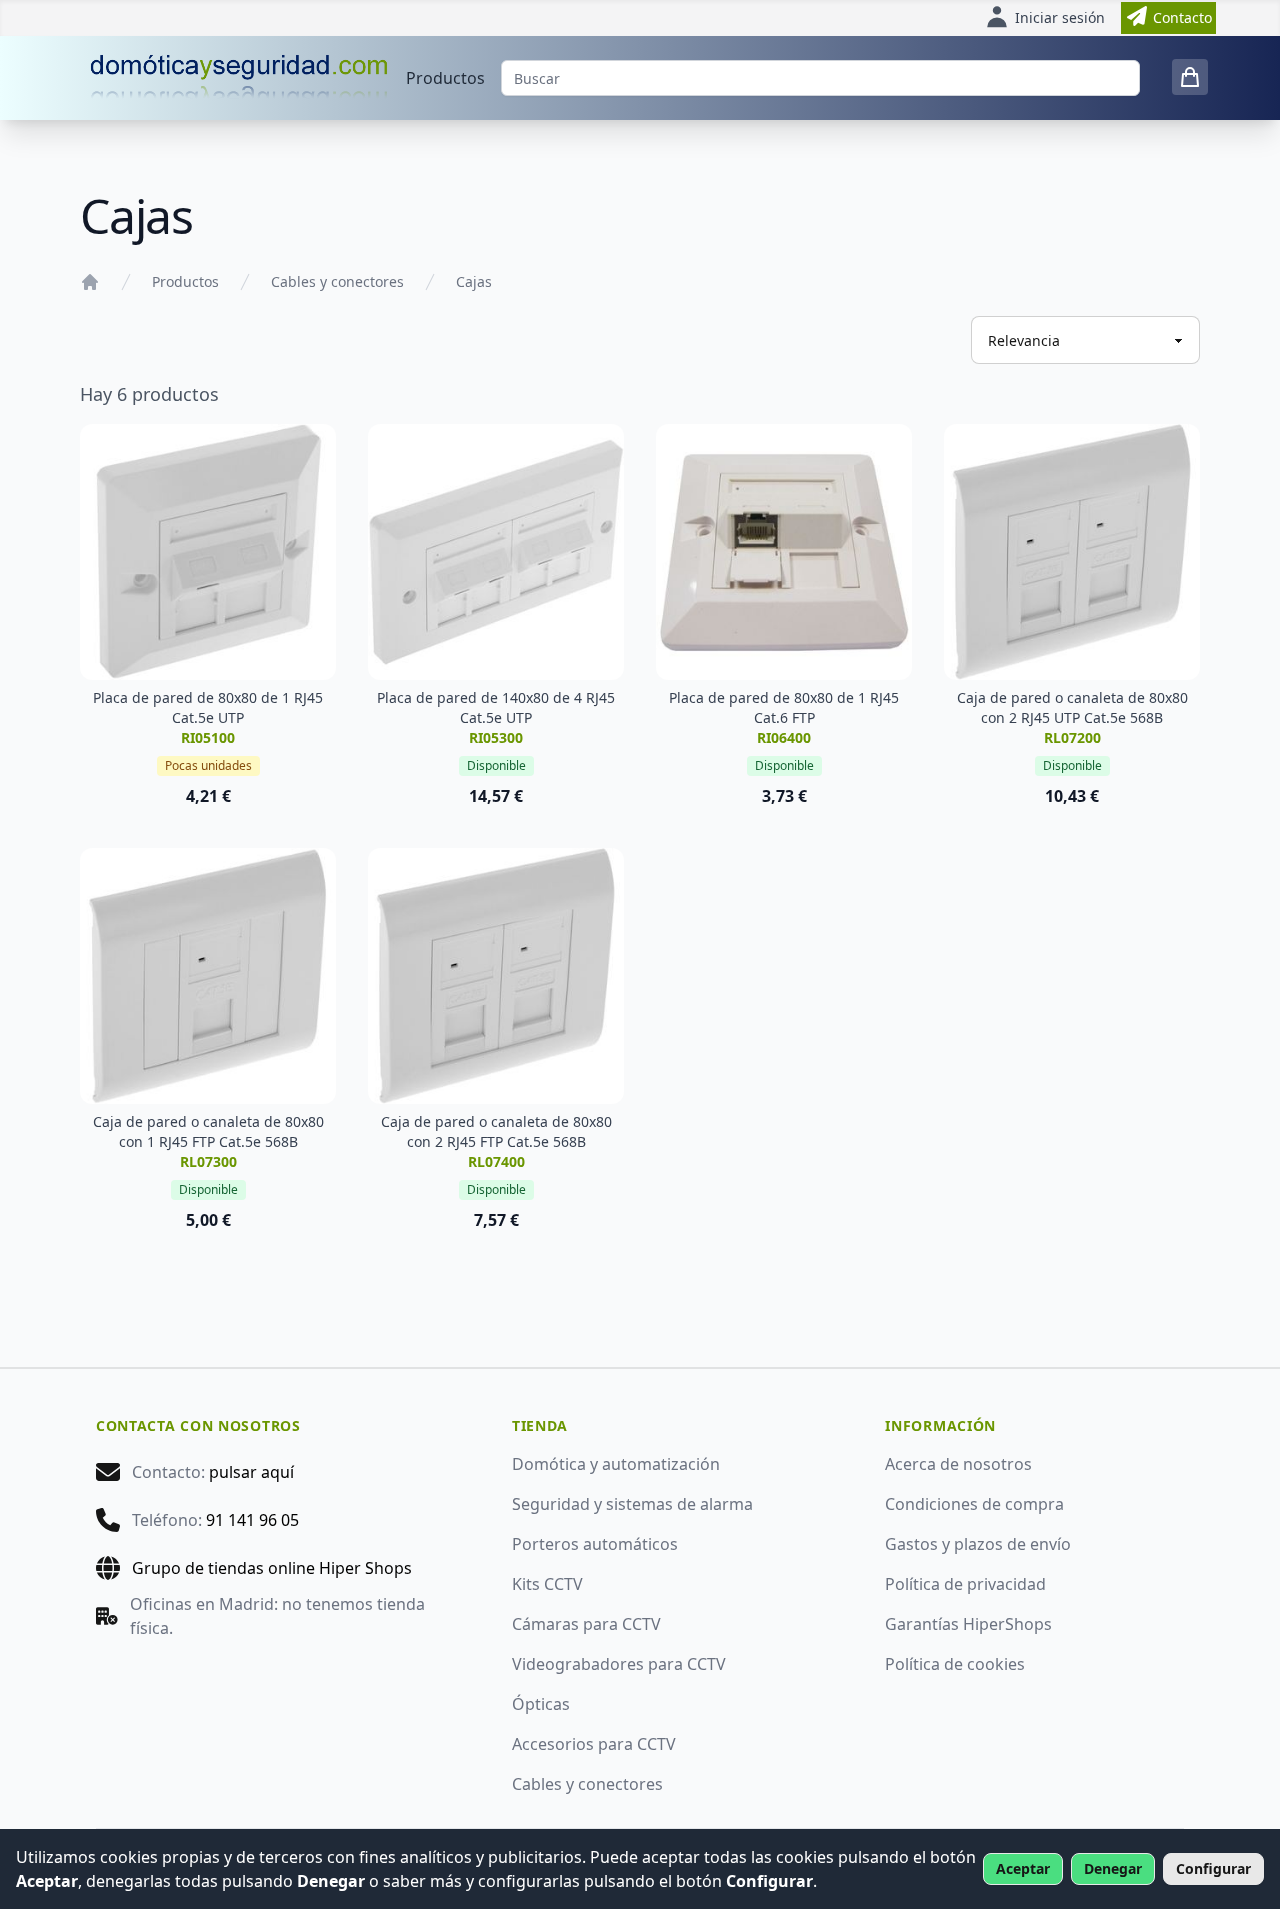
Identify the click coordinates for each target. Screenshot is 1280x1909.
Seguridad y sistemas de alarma (632, 1504)
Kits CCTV (547, 1584)
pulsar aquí (251, 1472)
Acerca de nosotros (958, 1464)
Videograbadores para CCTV (619, 1664)
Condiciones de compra (974, 1504)
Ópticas (541, 1704)
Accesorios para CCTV (594, 1744)
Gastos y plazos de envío (978, 1544)
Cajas (474, 281)
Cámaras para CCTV (586, 1624)
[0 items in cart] (1190, 77)
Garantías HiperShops (968, 1624)
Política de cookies (955, 1664)
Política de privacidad (965, 1584)
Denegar (1113, 1868)
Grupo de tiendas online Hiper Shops (272, 1568)
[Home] (90, 282)
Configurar (1213, 1868)
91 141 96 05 (252, 1520)
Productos (445, 78)
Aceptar (1023, 1868)
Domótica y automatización (616, 1464)
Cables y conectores (337, 281)
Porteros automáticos (595, 1544)
